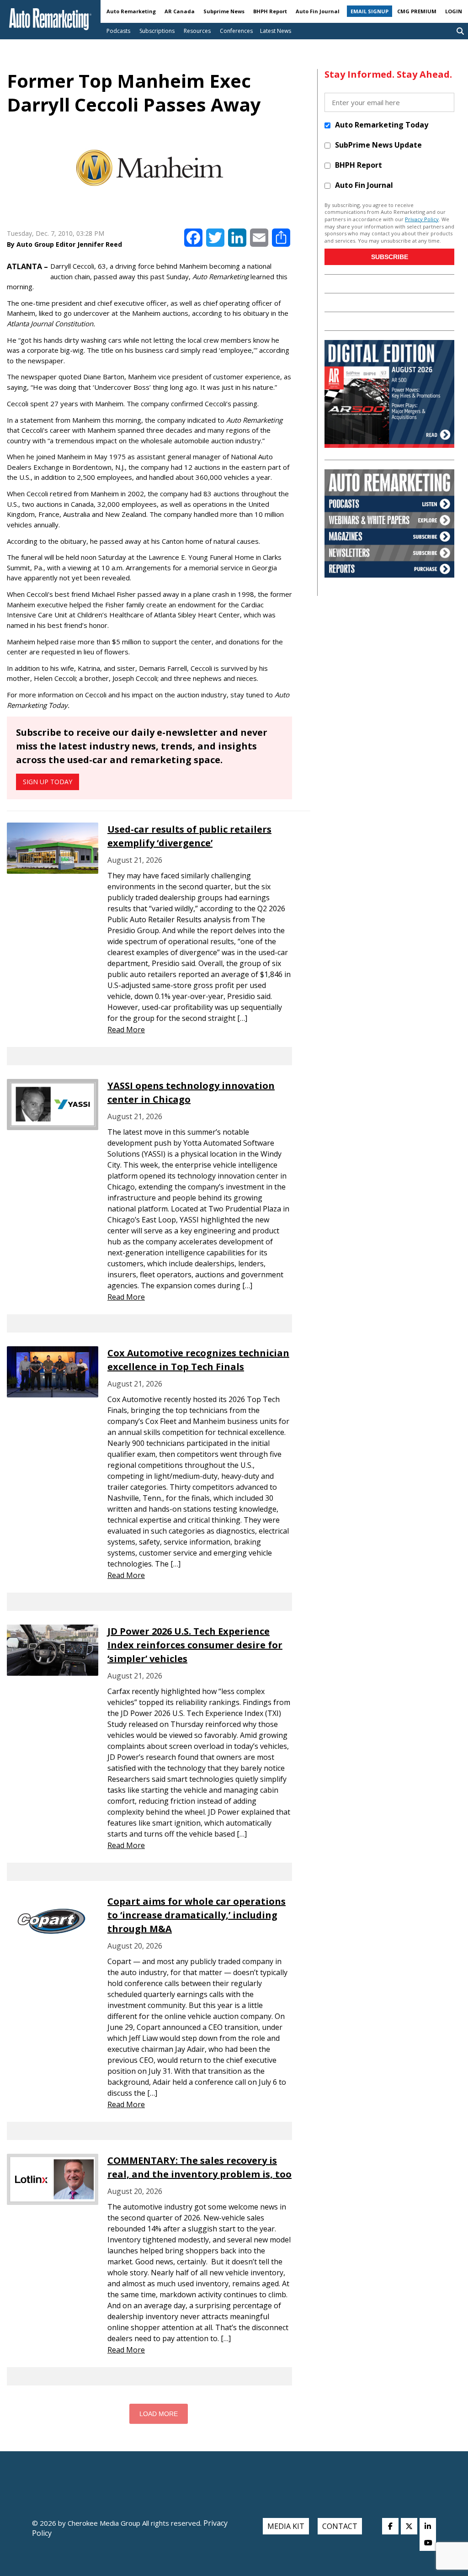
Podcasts (118, 31)
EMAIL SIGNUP (370, 11)
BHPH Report (270, 11)
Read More (126, 1030)
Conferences (236, 31)
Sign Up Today (48, 782)
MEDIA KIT (286, 2526)
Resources (197, 31)
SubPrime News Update (378, 145)
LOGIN (454, 11)
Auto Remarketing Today (382, 125)
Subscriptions (157, 31)
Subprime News (224, 11)
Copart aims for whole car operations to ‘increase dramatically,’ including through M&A (197, 1915)
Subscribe (390, 257)
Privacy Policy (422, 219)
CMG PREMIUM (417, 11)
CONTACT (340, 2526)
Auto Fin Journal (318, 11)
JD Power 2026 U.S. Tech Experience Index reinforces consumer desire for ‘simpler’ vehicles (195, 1645)
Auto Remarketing (131, 11)
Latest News (276, 31)
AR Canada (180, 11)
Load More (159, 2414)
